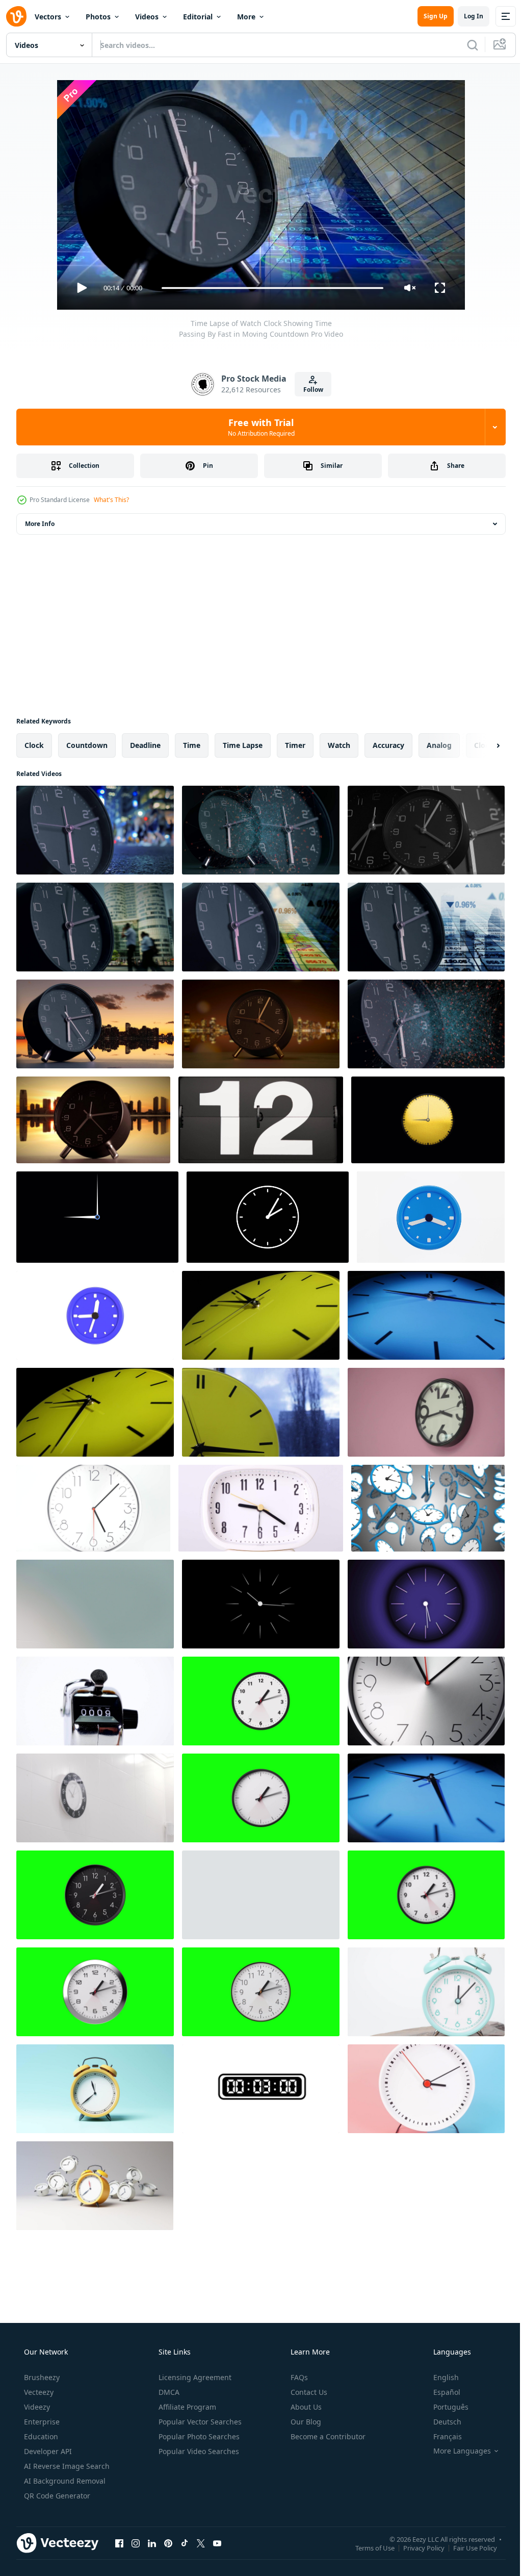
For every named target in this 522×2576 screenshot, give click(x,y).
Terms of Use (367, 2547)
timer (295, 745)
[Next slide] (482, 745)
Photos (98, 17)
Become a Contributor (327, 2436)
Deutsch (441, 2422)
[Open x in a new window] (201, 2543)
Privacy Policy (416, 2547)
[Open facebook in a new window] (119, 2543)
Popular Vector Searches (199, 2422)
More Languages (455, 2451)
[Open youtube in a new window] (217, 2543)
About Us (305, 2407)
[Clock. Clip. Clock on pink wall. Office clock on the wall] (426, 1412)
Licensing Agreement (194, 2377)
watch (339, 745)
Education (40, 2436)
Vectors (48, 17)
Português (444, 2407)
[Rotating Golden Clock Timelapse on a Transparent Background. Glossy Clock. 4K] (428, 1120)
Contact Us (308, 2392)
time (192, 745)
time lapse (243, 745)
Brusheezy (41, 2377)
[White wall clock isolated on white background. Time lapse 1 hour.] (93, 1508)
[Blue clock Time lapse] (426, 1315)
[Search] (465, 45)
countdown (87, 745)
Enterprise (41, 2422)
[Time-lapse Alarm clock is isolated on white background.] (261, 1508)
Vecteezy (38, 2392)
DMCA (168, 2392)
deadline (145, 745)
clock (34, 745)
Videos (147, 17)
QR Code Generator (56, 2496)
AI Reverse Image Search (66, 2466)
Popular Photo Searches (198, 2436)
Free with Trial (257, 427)
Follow (309, 390)
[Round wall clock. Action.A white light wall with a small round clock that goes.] (95, 1604)
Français (441, 2436)
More (246, 17)
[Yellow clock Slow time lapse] (261, 1315)
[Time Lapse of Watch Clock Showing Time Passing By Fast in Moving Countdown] (95, 830)
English (439, 2377)
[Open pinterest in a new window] (168, 2543)
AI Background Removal (64, 2481)
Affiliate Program (186, 2407)
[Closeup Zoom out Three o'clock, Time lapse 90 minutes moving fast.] (426, 2089)
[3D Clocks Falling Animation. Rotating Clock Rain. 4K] (428, 1508)
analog (439, 745)
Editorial (198, 17)
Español (440, 2392)
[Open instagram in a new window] (136, 2543)
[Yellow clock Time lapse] (95, 1412)
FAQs (298, 2377)
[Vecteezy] (16, 16)
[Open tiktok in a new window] (185, 2543)
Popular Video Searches (198, 2451)
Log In (466, 16)
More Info (40, 524)
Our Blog (305, 2422)
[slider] (269, 288)
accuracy (388, 745)
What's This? (111, 500)
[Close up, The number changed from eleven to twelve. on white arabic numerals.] (261, 1120)
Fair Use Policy (467, 2547)
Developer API (47, 2451)
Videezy (36, 2407)
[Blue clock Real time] (426, 1798)
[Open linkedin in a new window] (152, 2543)
